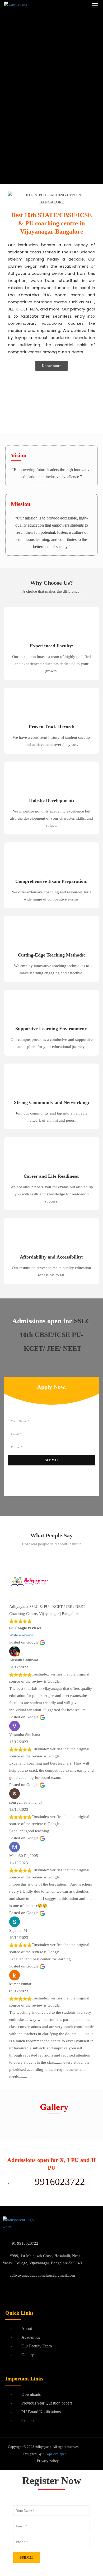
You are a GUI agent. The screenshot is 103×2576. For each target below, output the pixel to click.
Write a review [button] (21, 1635)
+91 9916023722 (24, 2243)
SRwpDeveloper (54, 2454)
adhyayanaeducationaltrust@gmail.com (42, 2275)
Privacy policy (48, 2461)
